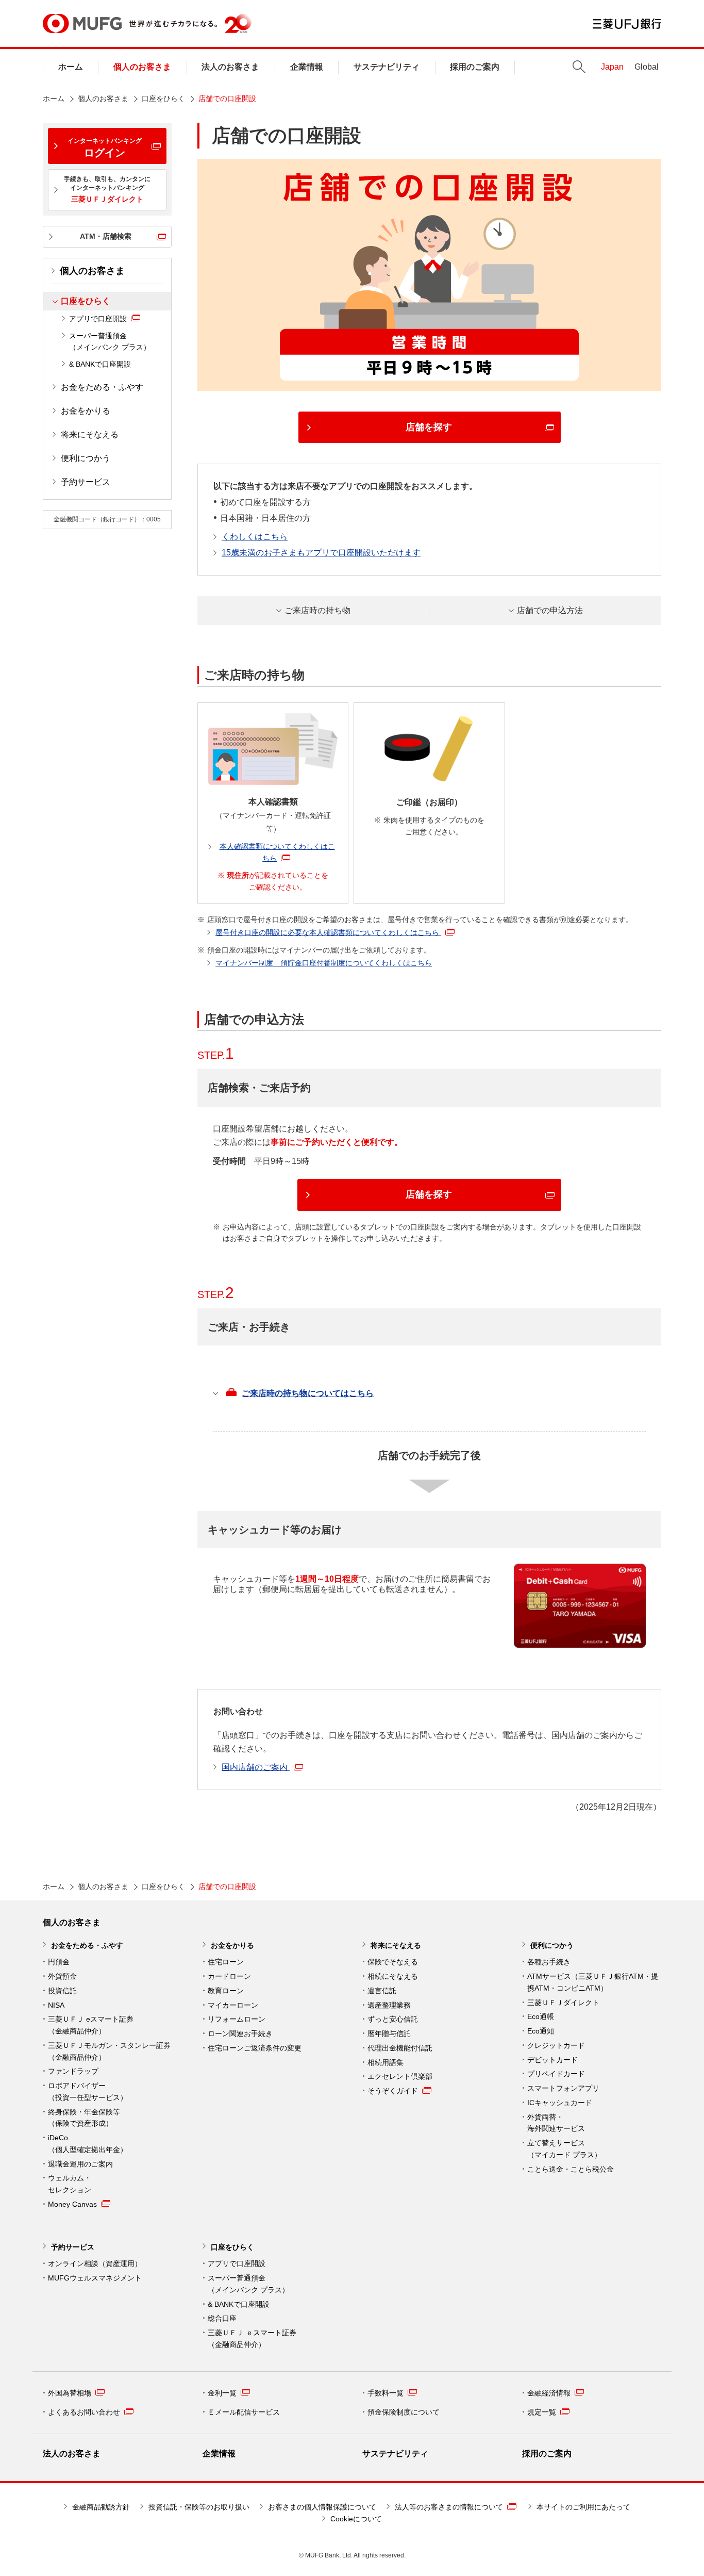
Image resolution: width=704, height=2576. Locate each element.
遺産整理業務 (389, 2005)
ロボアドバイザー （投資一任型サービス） (88, 2091)
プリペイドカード (556, 2074)
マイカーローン (233, 2005)
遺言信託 (382, 1991)
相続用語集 (385, 2062)
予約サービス (86, 482)
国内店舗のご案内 (256, 1767)
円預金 (59, 1962)
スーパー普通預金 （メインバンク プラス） (248, 2284)
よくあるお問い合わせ (84, 2412)
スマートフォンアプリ (563, 2088)
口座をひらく (163, 99)
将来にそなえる (90, 434)
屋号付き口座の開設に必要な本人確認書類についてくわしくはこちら (328, 932)
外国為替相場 (70, 2393)
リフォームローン (237, 2019)
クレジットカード (556, 2045)
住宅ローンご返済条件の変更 (255, 2048)
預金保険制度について (404, 2412)
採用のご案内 (475, 67)
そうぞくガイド (393, 2091)
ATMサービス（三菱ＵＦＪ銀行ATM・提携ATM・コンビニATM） (593, 1982)
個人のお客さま (142, 67)
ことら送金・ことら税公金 (571, 2169)
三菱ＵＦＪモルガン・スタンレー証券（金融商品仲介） (109, 2051)
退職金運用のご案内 (80, 2164)
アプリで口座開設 (98, 319)
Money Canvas (72, 2204)
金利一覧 (222, 2393)
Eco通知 (541, 2031)
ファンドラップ (73, 2071)
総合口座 (222, 2318)
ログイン (105, 148)
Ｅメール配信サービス (244, 2412)
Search (579, 67)
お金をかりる (86, 411)
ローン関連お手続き (240, 2033)
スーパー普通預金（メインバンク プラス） (110, 342)
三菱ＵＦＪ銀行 (627, 24)
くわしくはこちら (255, 537)
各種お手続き (549, 1962)
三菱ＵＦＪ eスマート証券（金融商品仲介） (91, 2025)
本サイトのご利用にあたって (583, 2507)
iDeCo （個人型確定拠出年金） (88, 2144)
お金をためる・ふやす (102, 387)
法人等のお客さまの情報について (449, 2507)
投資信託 (62, 1991)
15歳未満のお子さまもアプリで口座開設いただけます (321, 553)
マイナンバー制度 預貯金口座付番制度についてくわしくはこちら (324, 963)
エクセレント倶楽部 (400, 2076)
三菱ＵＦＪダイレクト (563, 2003)
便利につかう (86, 458)
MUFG (82, 23)
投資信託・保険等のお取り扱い (199, 2507)
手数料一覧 (385, 2393)
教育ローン (226, 1991)
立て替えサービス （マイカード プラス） (564, 2149)
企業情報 (307, 67)
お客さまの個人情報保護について (322, 2507)
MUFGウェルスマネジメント (95, 2278)
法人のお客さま (230, 67)
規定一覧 (542, 2412)
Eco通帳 (541, 2016)
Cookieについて (356, 2519)
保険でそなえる (393, 1962)
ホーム (71, 67)
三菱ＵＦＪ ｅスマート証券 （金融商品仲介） (252, 2339)
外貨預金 (62, 1976)
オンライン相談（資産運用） (95, 2263)
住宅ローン (226, 1962)
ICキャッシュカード (560, 2103)
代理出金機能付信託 (400, 2048)
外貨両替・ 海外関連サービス (556, 2123)
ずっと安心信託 (393, 2019)
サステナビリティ (387, 67)
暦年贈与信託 (389, 2033)
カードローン (229, 1976)
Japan (612, 67)
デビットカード (552, 2060)
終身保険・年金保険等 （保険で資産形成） (84, 2118)
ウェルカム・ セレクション (70, 2184)
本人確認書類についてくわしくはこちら (277, 852)
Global (647, 67)
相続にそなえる (393, 1976)
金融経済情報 (549, 2393)
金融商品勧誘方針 (101, 2507)
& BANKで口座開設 (100, 364)
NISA (56, 2005)
